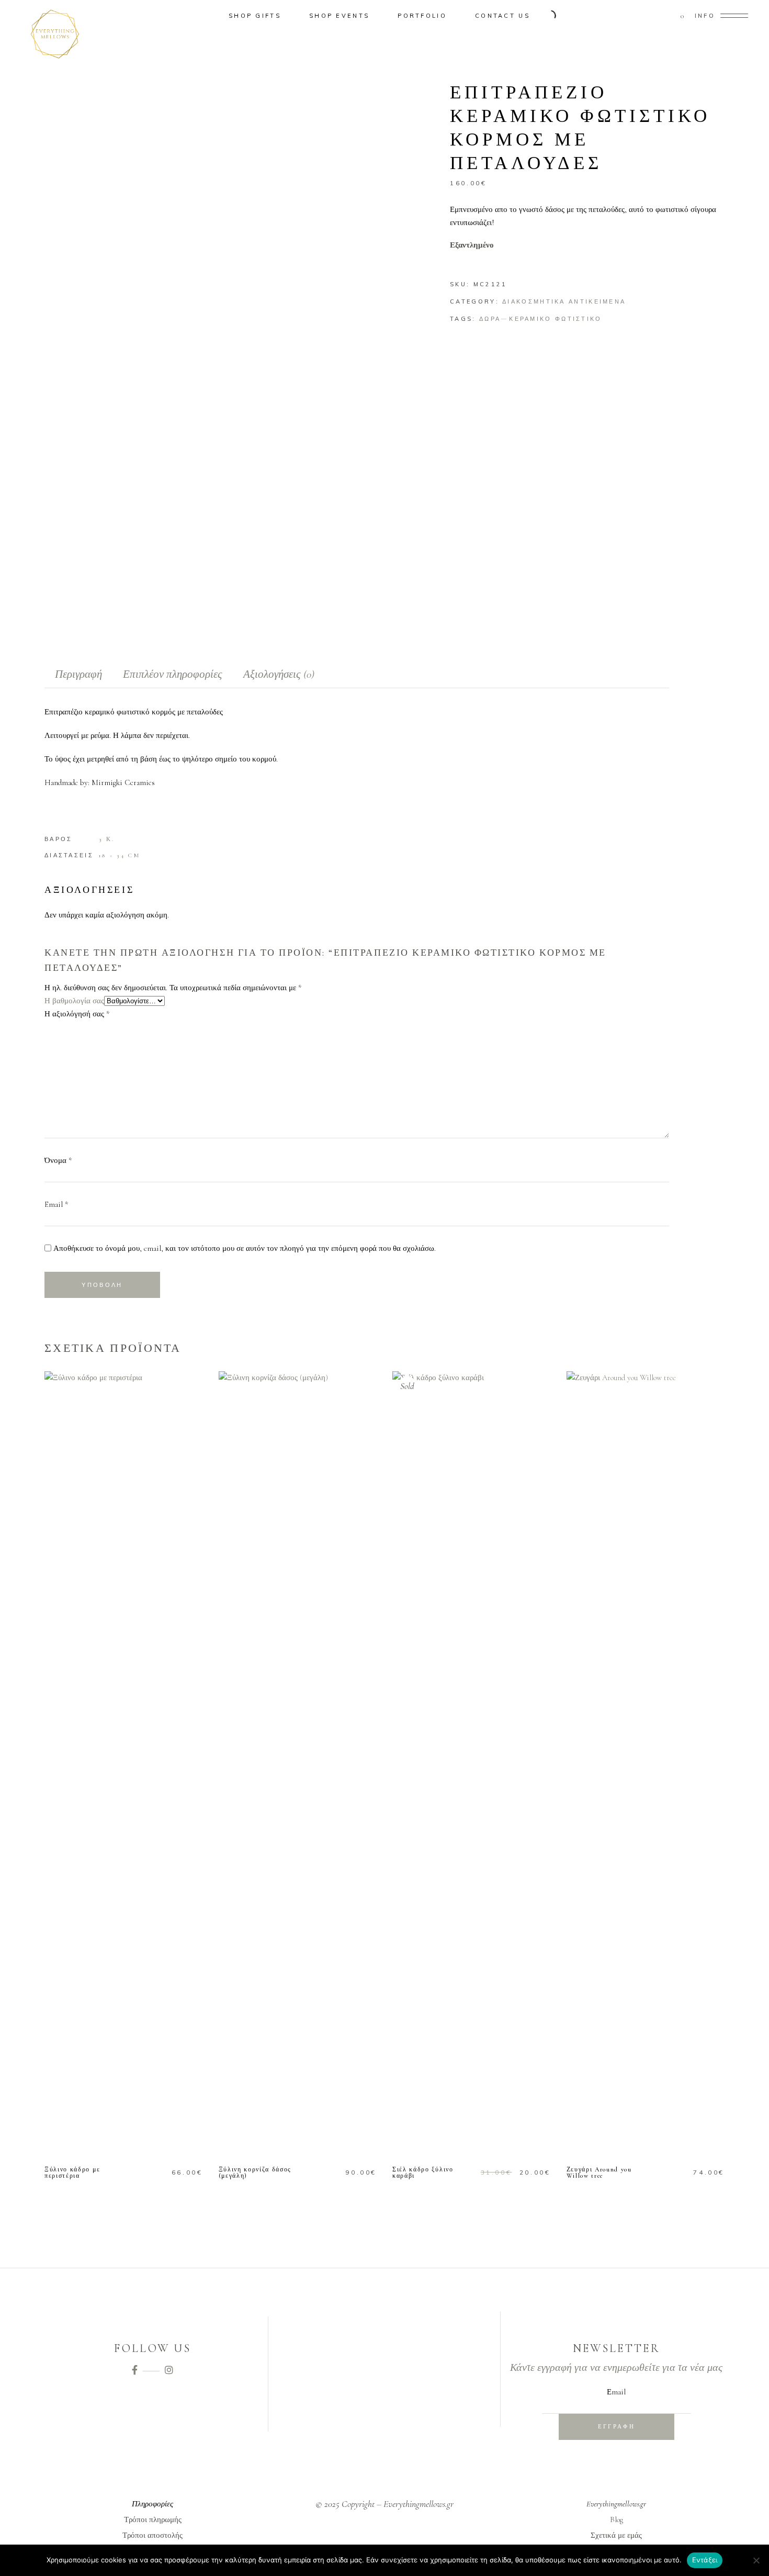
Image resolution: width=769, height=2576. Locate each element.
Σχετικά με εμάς (616, 2535)
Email (56, 1204)
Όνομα (58, 1160)
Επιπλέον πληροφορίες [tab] (173, 674)
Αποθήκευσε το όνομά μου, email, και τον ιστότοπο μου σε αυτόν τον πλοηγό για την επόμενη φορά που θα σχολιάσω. (245, 1248)
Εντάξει (705, 2560)
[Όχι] (756, 2560)
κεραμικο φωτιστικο (555, 319)
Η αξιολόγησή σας (77, 1014)
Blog (617, 2519)
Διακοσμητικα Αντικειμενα (564, 301)
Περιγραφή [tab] (78, 674)
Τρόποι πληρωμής (153, 2519)
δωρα (490, 319)
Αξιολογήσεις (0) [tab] (279, 674)
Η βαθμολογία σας (74, 1001)
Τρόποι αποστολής (152, 2535)
